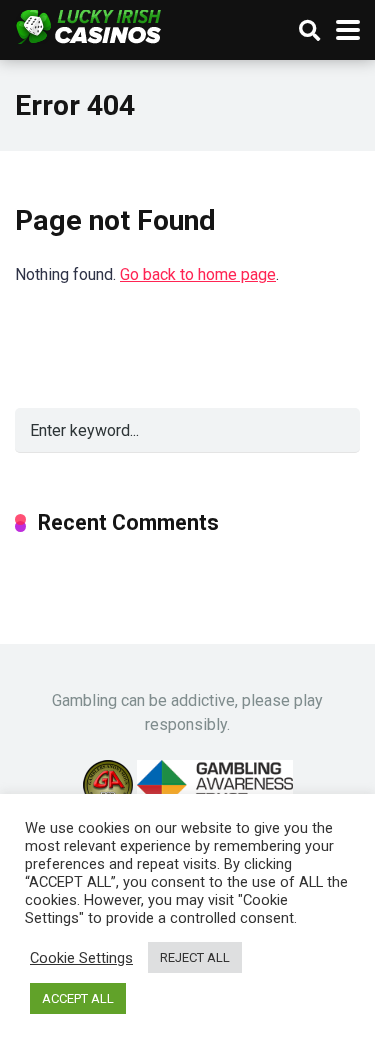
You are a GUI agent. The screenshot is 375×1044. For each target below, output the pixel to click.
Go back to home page (198, 274)
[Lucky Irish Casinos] (89, 24)
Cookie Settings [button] (81, 958)
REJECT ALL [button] (195, 957)
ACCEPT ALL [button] (78, 998)
